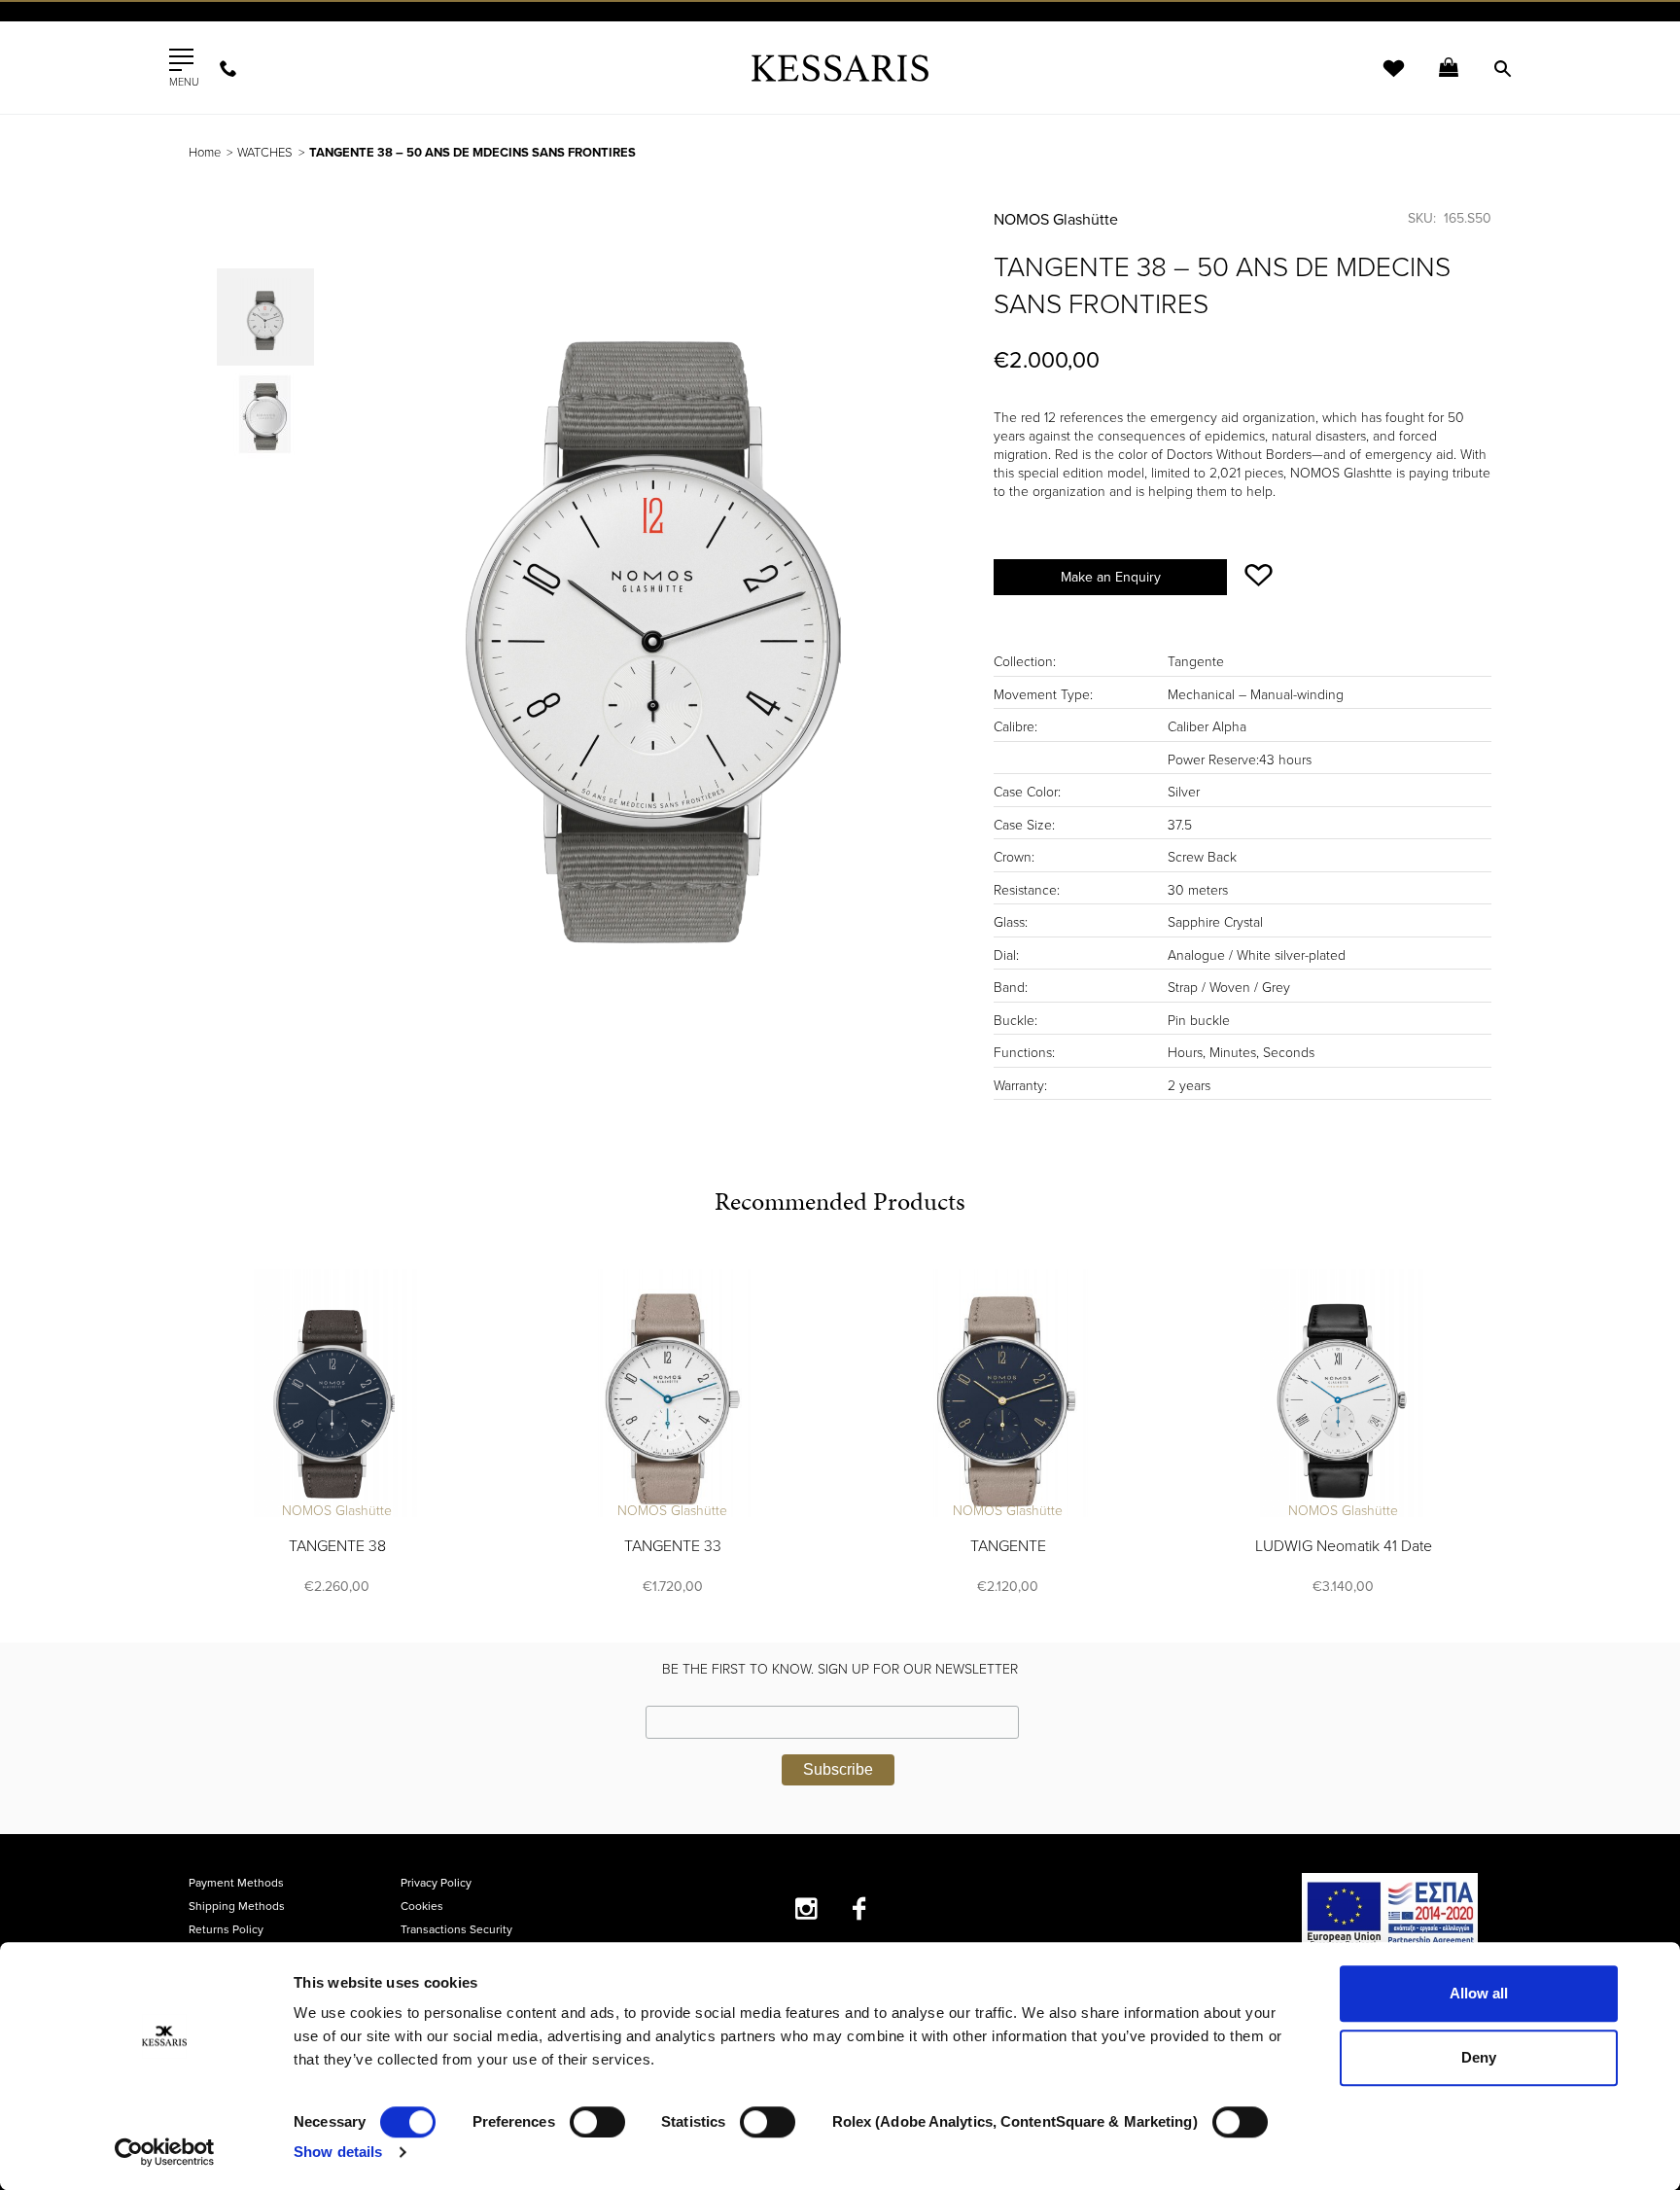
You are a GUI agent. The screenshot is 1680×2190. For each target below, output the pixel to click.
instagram (806, 1908)
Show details (338, 2152)
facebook (860, 1908)
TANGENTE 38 (337, 1546)
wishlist (1381, 80)
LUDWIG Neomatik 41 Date (1344, 1546)
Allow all (1479, 1993)
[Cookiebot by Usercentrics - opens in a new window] (165, 2152)
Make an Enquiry (1111, 577)
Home (205, 153)
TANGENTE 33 (673, 1546)
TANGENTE (1008, 1546)
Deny (1479, 2057)
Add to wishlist (1259, 575)
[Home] (840, 68)
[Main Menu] (181, 60)
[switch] (597, 2122)
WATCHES (265, 153)
